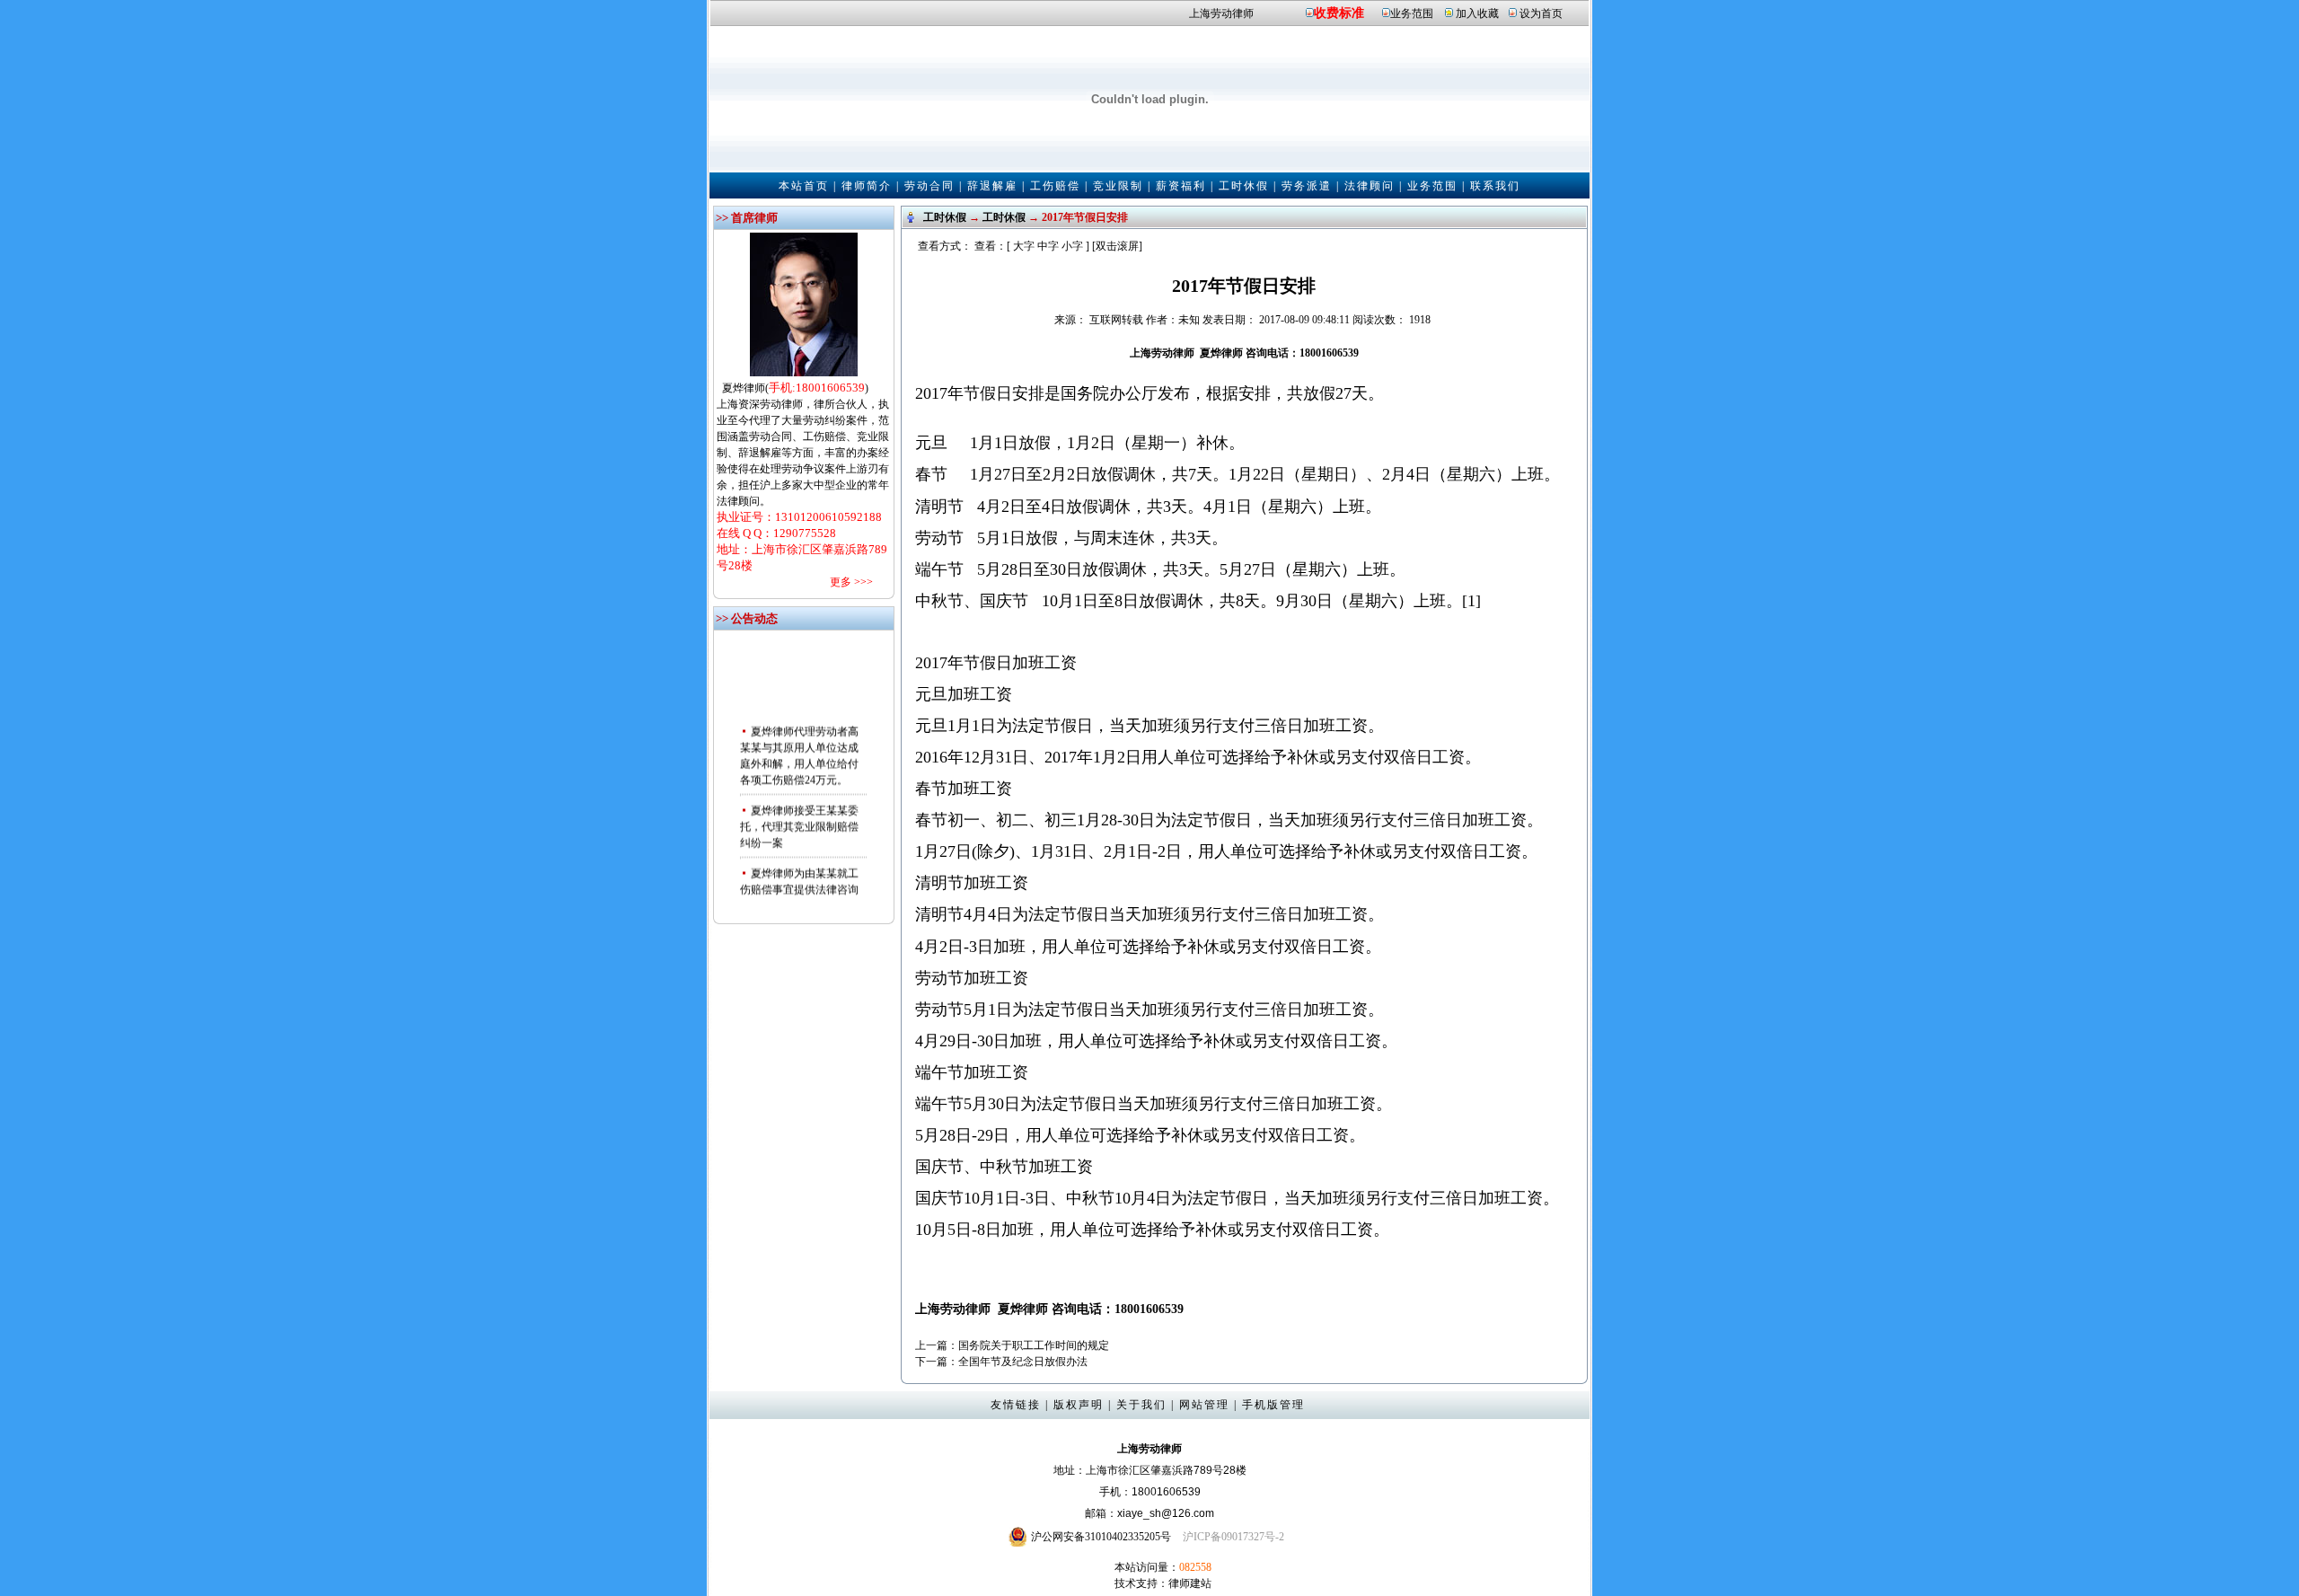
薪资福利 (1181, 186)
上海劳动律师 (1221, 13)
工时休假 (1244, 186)
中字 (1048, 246)
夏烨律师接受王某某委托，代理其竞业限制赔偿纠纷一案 (799, 815)
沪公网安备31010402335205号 (1101, 1537)
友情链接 (1016, 1405)
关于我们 (1141, 1405)
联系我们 (1495, 186)
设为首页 (1541, 13)
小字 (1072, 246)
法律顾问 (1370, 186)
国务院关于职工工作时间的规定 (1034, 1345)
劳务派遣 (1307, 186)
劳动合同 (929, 186)
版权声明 (1079, 1405)
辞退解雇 (992, 186)
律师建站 (1190, 1583)
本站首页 (804, 186)
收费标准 (1339, 13)
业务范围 (1412, 13)
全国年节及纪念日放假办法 (1023, 1362)
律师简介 (867, 186)
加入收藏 (1477, 13)
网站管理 (1204, 1405)
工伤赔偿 (1055, 186)
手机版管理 (1273, 1405)
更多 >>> (851, 582)
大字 (1024, 246)
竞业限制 (1118, 186)
